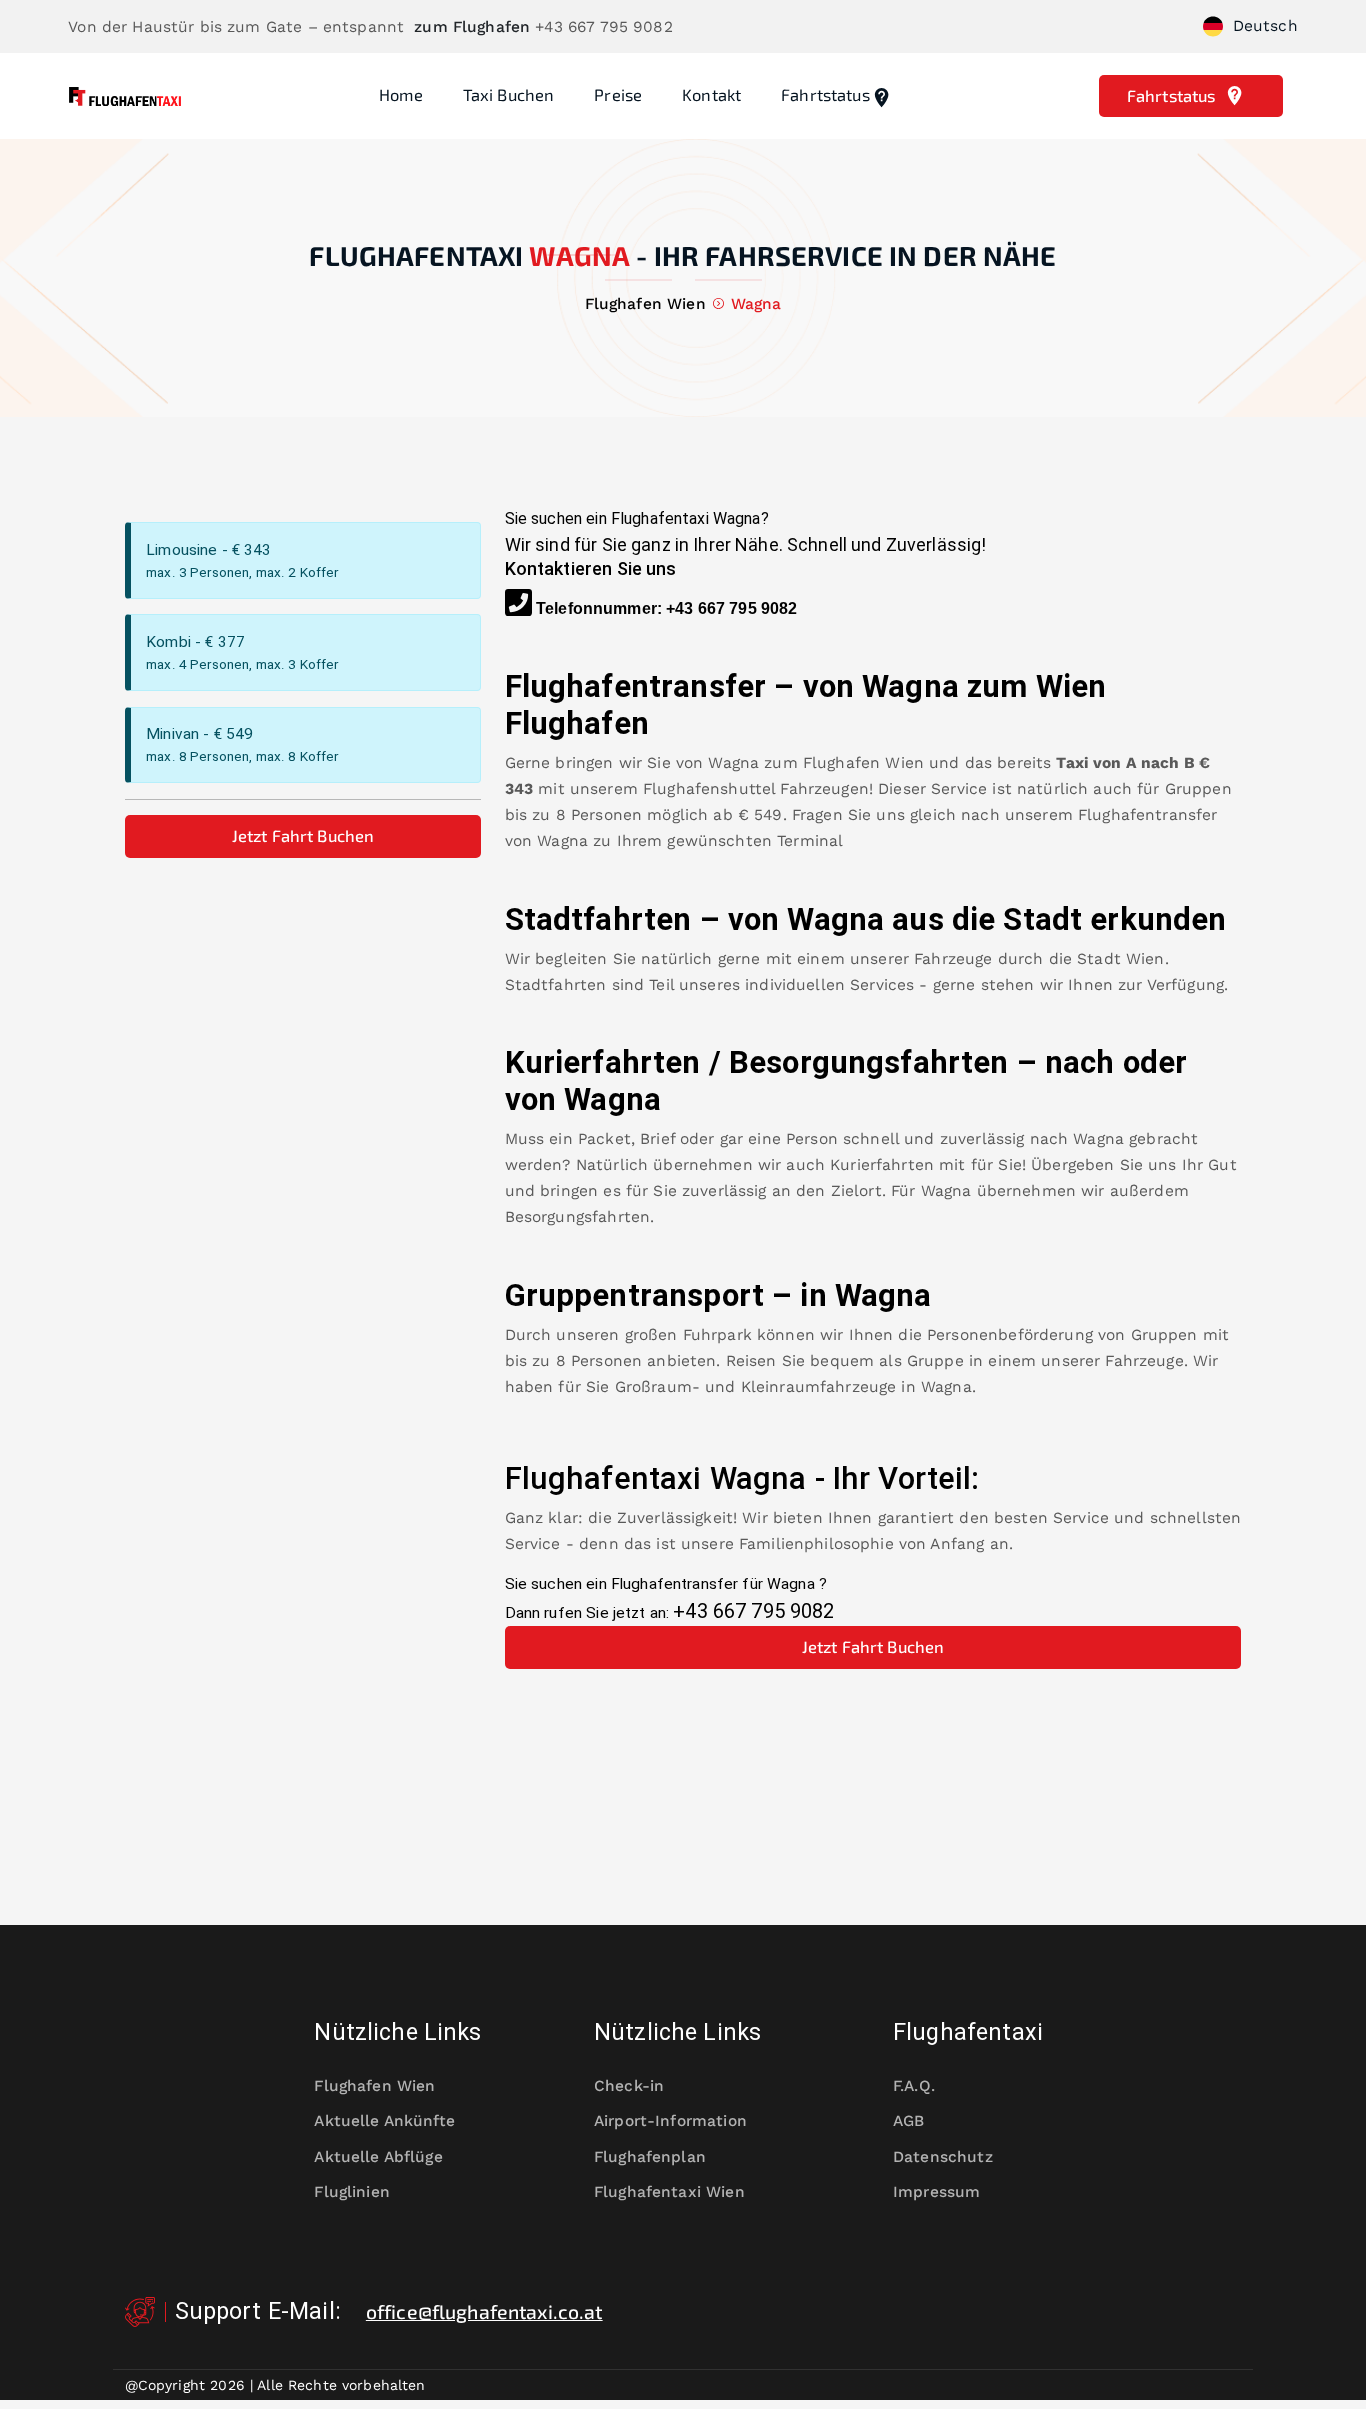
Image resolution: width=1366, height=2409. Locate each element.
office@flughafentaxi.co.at (484, 2311)
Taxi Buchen (509, 94)
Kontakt (711, 94)
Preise (618, 94)
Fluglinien (351, 2192)
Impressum (936, 2192)
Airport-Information (670, 2121)
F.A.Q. (914, 2086)
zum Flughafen (472, 27)
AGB (908, 2121)
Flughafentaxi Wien (669, 2192)
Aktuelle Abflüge (378, 2157)
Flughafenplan (650, 2157)
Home (401, 94)
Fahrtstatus (825, 94)
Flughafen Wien (863, 763)
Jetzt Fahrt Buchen (303, 835)
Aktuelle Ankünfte (384, 2121)
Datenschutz (943, 2157)
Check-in (629, 2086)
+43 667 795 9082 (731, 608)
